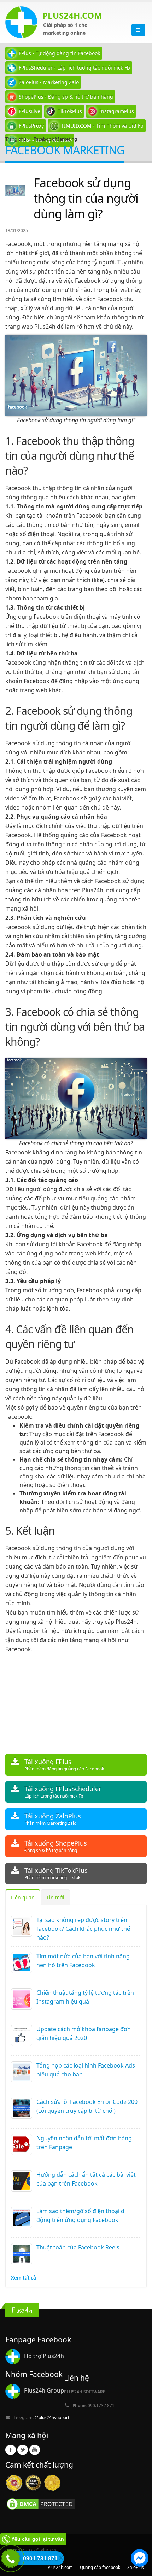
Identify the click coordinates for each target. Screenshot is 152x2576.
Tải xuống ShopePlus (56, 1846)
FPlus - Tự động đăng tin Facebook (59, 53)
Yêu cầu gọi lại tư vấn (38, 2539)
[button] (140, 2559)
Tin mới (55, 1897)
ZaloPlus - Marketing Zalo (49, 82)
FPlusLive (30, 111)
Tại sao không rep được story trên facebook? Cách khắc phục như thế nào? (83, 1929)
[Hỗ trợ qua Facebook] (140, 2559)
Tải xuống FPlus (64, 1765)
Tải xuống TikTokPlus (56, 1873)
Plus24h (126, 1622)
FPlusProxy (31, 126)
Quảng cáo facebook (100, 2567)
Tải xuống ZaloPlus (53, 1819)
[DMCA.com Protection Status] (41, 2504)
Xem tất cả (24, 2278)
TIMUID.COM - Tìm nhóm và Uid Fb (102, 126)
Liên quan (23, 1897)
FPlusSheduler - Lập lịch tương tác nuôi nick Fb (74, 68)
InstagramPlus (117, 111)
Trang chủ (16, 139)
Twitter (23, 2450)
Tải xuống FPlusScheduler (63, 1792)
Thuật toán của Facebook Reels (78, 2247)
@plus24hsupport (52, 2417)
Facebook (11, 2450)
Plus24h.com (60, 2567)
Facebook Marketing (55, 139)
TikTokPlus (70, 111)
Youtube (35, 2450)
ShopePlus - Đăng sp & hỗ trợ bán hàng (66, 97)
